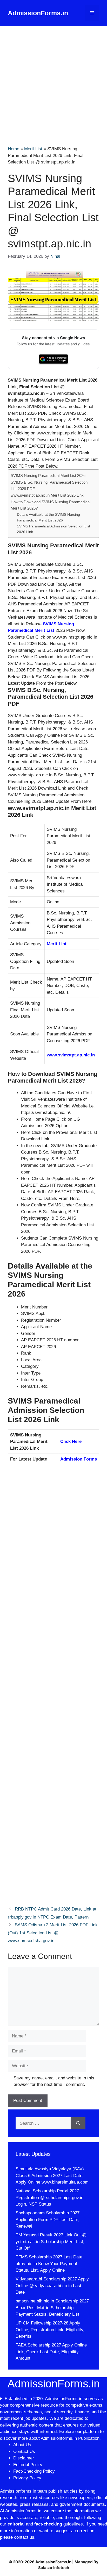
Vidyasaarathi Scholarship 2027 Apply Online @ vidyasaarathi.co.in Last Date (52, 2286)
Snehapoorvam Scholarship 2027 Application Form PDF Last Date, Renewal (48, 2220)
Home (14, 149)
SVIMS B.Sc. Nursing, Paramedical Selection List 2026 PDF (49, 485)
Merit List (33, 149)
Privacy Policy (27, 2478)
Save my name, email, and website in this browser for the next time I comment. (54, 2081)
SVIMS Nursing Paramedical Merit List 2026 (48, 475)
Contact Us (24, 2452)
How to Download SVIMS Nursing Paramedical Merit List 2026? (51, 505)
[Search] (78, 2123)
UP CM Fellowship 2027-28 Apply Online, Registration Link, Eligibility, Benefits (50, 2330)
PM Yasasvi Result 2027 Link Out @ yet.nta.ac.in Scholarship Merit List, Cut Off (51, 2242)
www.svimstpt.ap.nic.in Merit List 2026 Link (47, 495)
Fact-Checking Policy (34, 2471)
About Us (22, 2445)
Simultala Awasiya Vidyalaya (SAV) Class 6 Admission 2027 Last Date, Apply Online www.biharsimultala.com (52, 2176)
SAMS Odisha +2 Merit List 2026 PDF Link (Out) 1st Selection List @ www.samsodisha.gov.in (53, 1933)
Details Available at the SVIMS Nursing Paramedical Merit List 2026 (48, 517)
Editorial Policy (28, 2465)
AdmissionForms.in (38, 13)
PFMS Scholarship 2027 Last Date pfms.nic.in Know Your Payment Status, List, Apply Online (49, 2264)
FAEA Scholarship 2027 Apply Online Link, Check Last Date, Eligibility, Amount (51, 2352)
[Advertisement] (53, 82)
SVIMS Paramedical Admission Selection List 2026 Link (53, 529)
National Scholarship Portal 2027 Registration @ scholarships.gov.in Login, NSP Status (49, 2198)
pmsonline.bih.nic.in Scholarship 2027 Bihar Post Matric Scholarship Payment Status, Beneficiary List (52, 2308)
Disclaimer (24, 2458)
